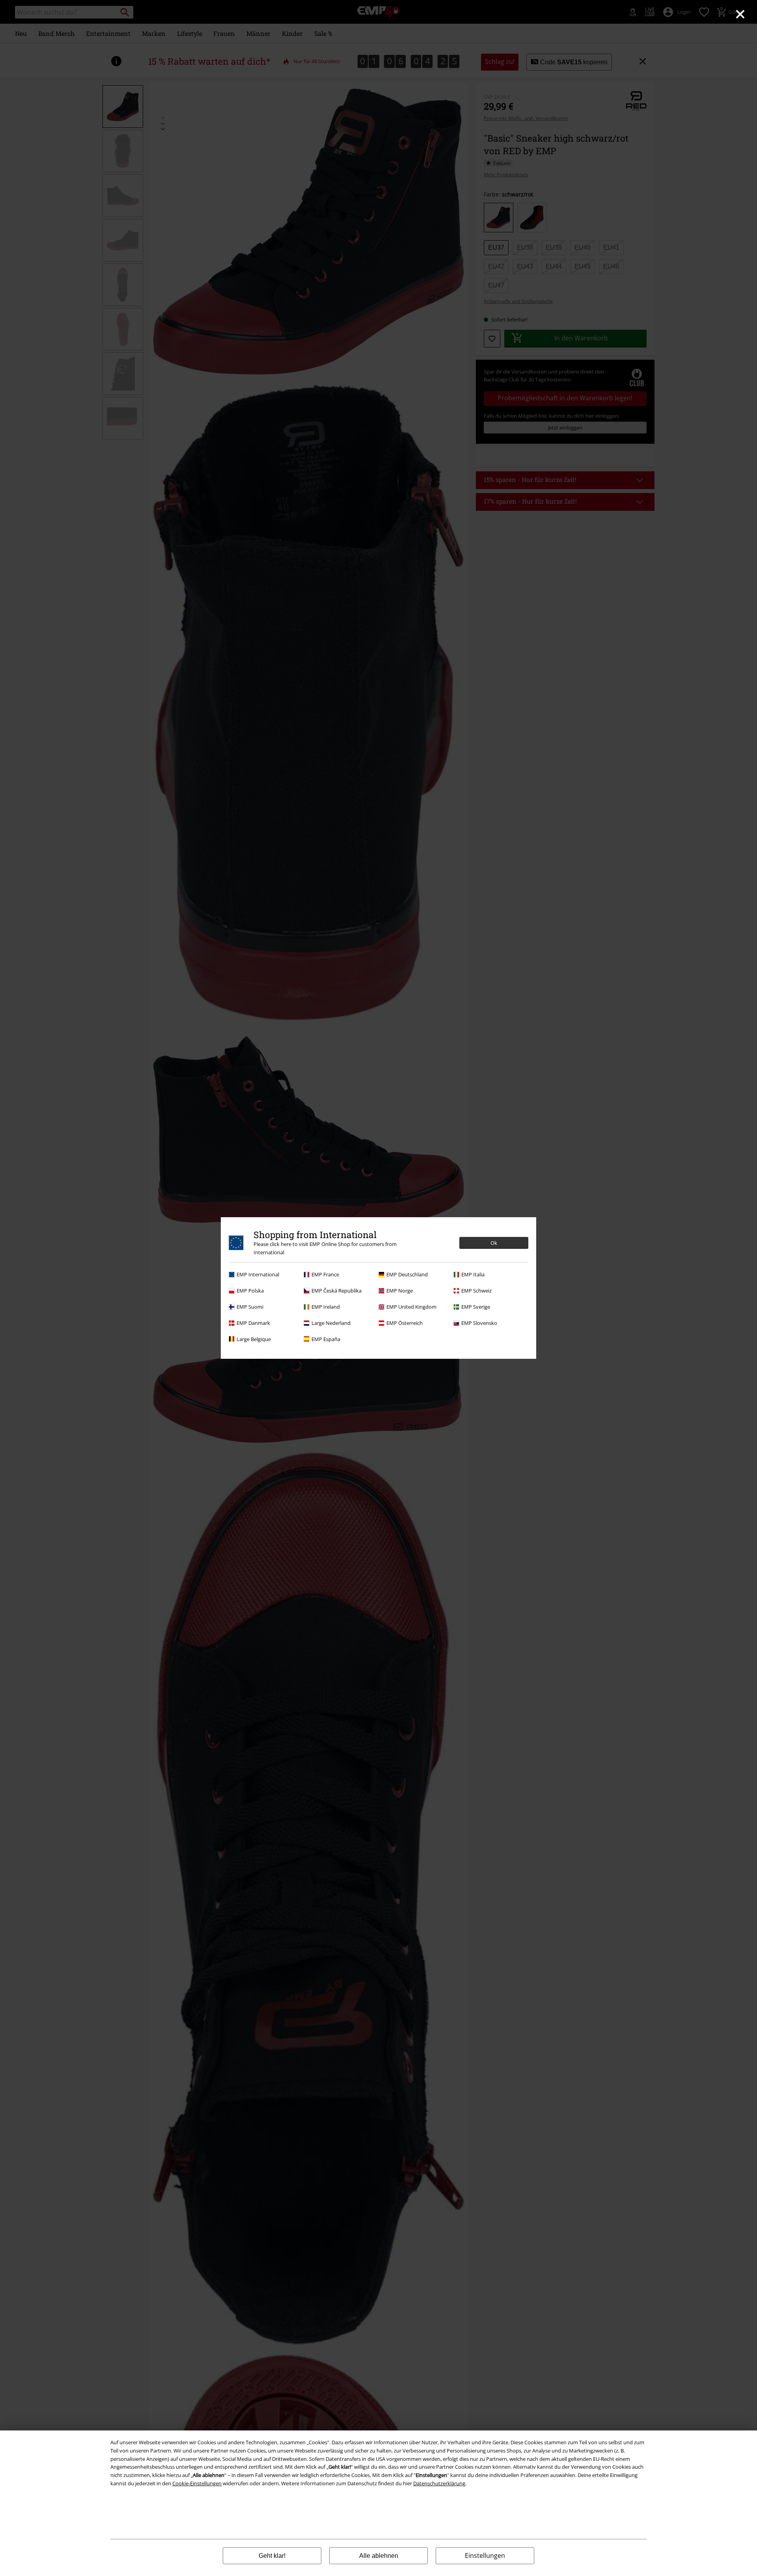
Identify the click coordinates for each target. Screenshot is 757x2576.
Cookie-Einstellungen (197, 2483)
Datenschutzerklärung (439, 2483)
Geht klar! (272, 2556)
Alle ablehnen (379, 2556)
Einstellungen (485, 2555)
